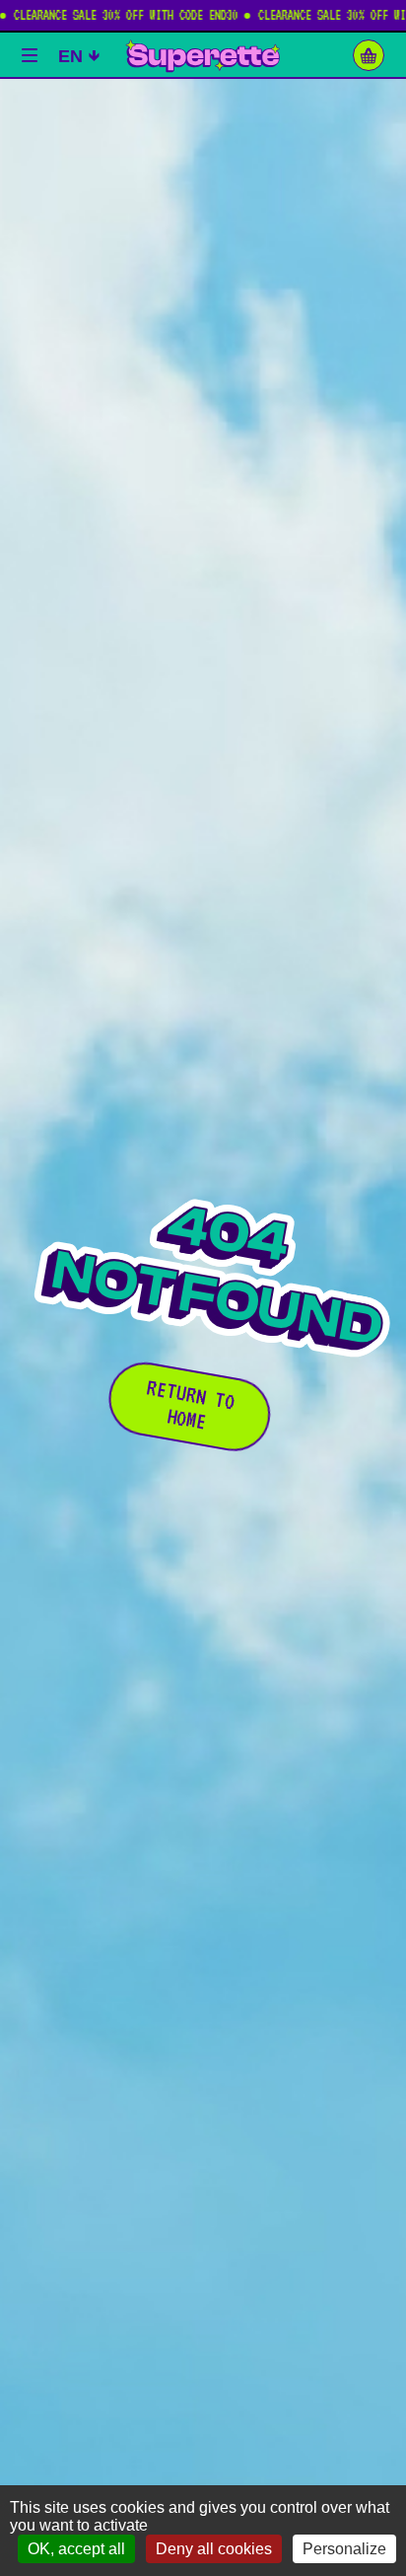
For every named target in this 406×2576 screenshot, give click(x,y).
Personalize (344, 2549)
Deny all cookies (214, 2549)
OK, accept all (76, 2549)
